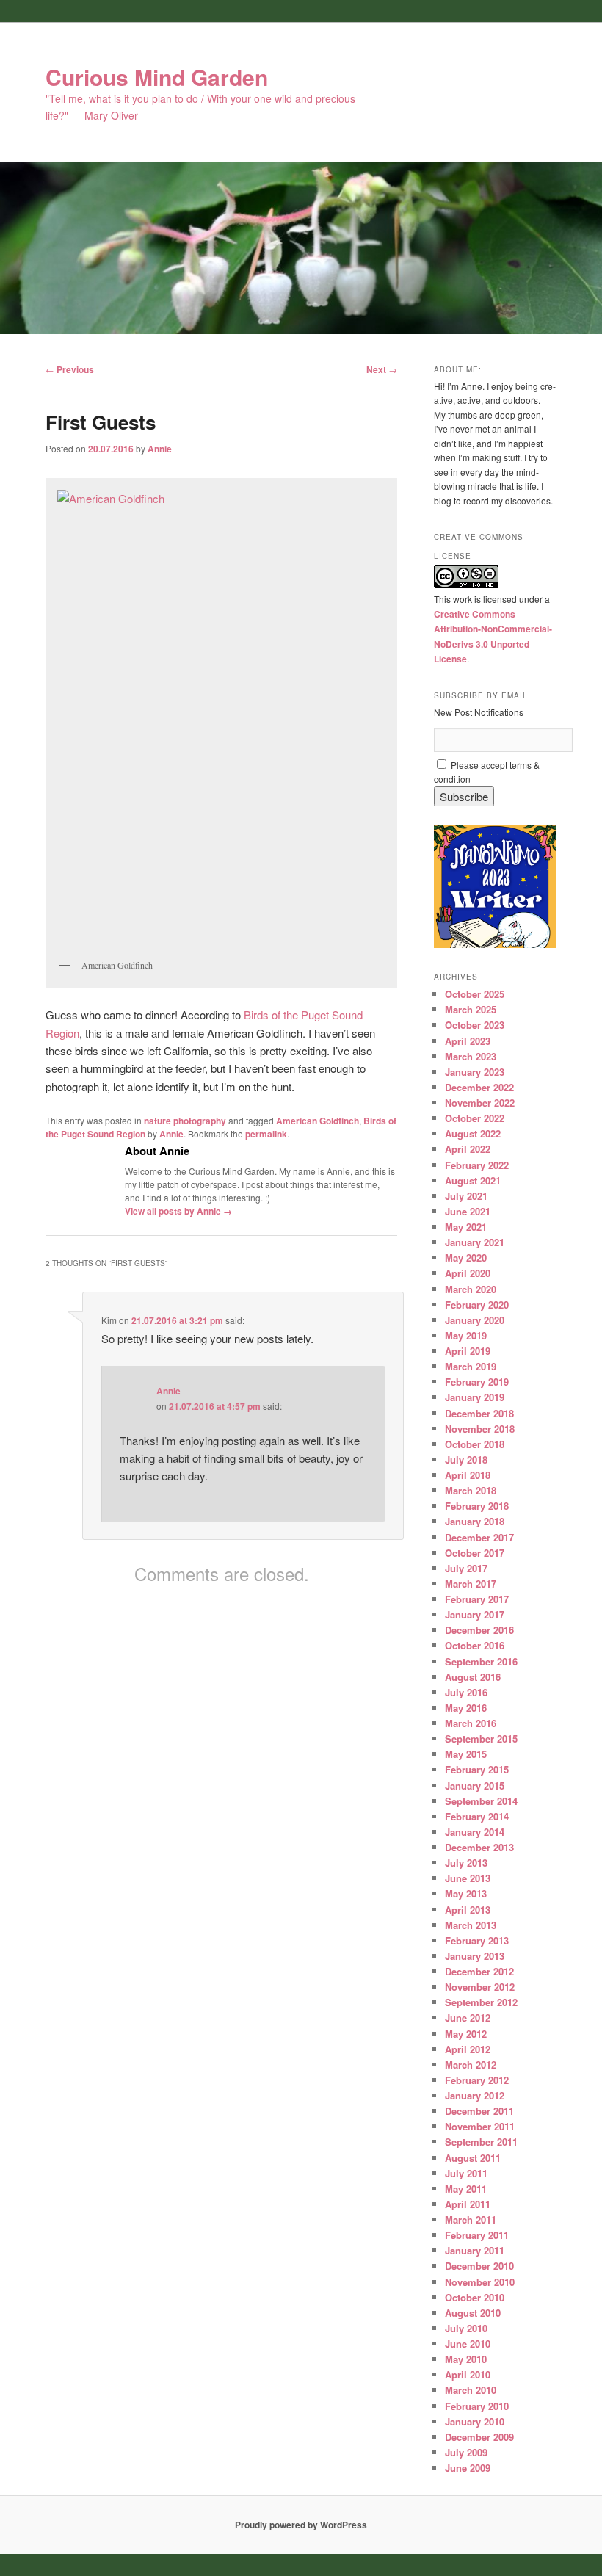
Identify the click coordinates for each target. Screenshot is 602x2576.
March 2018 (471, 1490)
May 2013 (466, 1893)
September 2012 (481, 2002)
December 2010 (479, 2266)
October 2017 (475, 1553)
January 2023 (475, 1072)
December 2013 (479, 1847)
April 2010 (468, 2374)
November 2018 (480, 1429)
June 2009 (468, 2468)
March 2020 (471, 1289)
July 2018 (466, 1459)
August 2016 (473, 1677)
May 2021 (466, 1227)
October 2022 (475, 1118)
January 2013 (475, 1956)
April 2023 (468, 1041)
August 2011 (473, 2158)
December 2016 (479, 1630)
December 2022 (479, 1087)
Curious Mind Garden (157, 77)
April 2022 (468, 1149)
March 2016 (471, 1723)
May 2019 (466, 1335)
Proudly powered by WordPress (301, 2525)
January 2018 (475, 1521)
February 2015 (477, 1769)
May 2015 (466, 1754)
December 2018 (479, 1413)
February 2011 (477, 2235)
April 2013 (468, 1910)
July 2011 (466, 2173)
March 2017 (471, 1584)
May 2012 (466, 2034)
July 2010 (466, 2328)
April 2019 (468, 1351)
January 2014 (475, 1832)
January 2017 (475, 1614)
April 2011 (468, 2204)
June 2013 (468, 1878)
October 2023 (475, 1025)
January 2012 (475, 2095)
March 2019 (471, 1366)
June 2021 (468, 1211)
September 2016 (481, 1661)
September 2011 (481, 2142)
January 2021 (475, 1242)
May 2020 (466, 1258)
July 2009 (466, 2452)
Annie (160, 449)
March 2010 (471, 2390)
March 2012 (471, 2065)
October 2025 (475, 994)
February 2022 (477, 1165)
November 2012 (480, 1987)
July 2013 (466, 1863)
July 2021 (466, 1196)
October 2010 (475, 2297)
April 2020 (468, 1273)
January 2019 (475, 1397)
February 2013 (477, 1940)
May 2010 (466, 2359)
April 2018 (468, 1475)
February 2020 (477, 1305)
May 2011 (466, 2189)
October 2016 (475, 1645)
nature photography (185, 1121)
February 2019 (477, 1382)
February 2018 (477, 1506)
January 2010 (475, 2421)
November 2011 (480, 2126)
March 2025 (471, 1009)
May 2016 (466, 1708)
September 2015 (481, 1739)
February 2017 (477, 1599)
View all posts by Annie (178, 1211)
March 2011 (471, 2219)
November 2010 (480, 2282)
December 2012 (479, 1971)
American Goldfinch (318, 1121)
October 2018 (475, 1444)
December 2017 (479, 1537)
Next (382, 369)
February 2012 (477, 2080)
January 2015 (475, 1786)
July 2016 (466, 1692)
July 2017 (466, 1568)
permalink (266, 1134)
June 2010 (468, 2344)
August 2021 (473, 1180)
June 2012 (468, 2018)
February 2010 (477, 2406)
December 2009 (479, 2437)
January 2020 (475, 1320)
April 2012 (468, 2049)
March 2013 (471, 1925)
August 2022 (473, 1133)
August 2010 (473, 2313)
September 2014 (481, 1801)
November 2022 (480, 1103)
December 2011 (479, 2111)
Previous (70, 369)
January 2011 (475, 2250)
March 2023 (471, 1056)
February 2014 (477, 1816)
